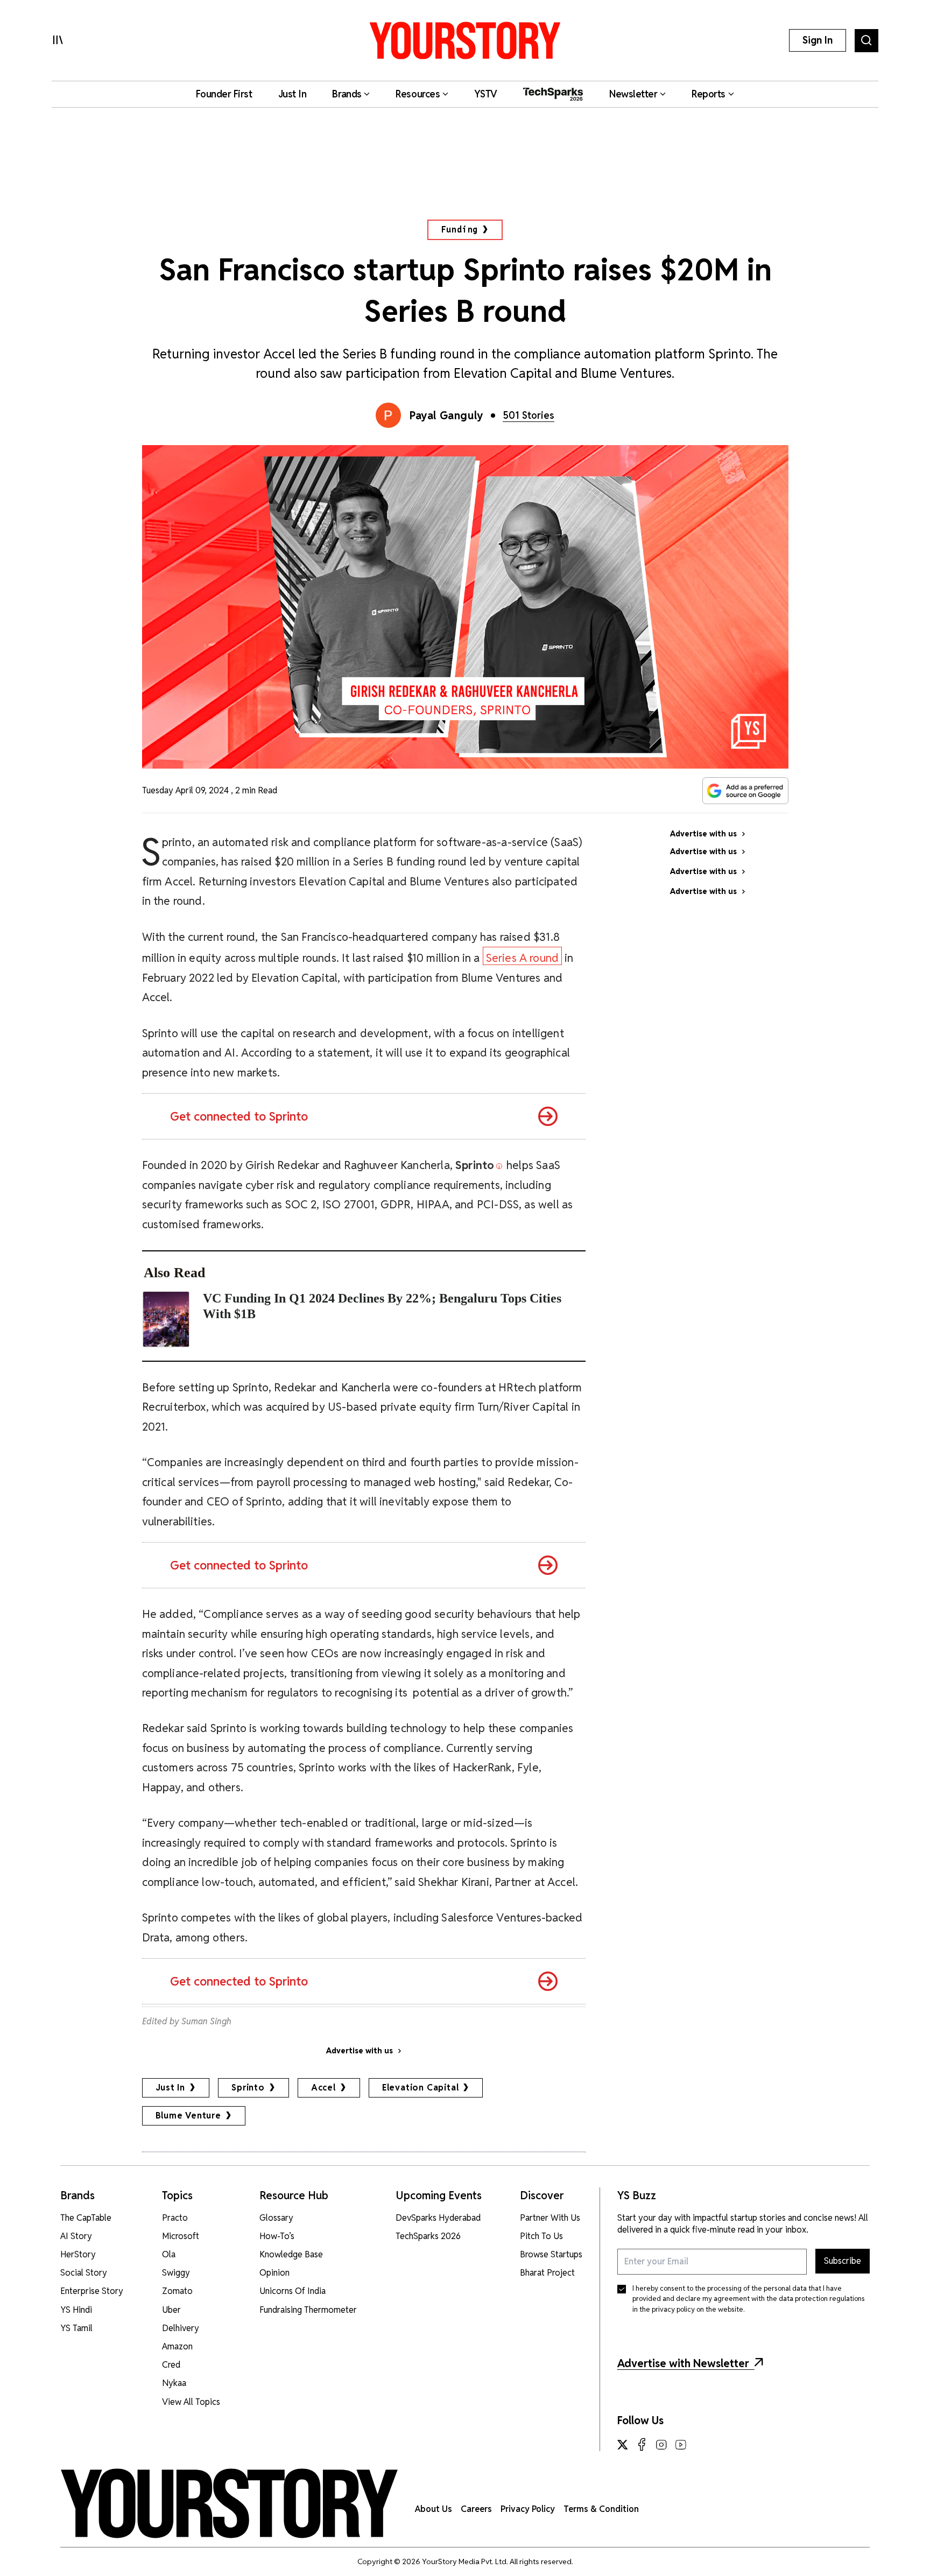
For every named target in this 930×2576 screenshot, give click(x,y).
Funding (460, 230)
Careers (476, 2509)
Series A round (523, 958)
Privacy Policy (528, 2509)
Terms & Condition (601, 2509)
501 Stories (529, 415)
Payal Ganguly (446, 416)
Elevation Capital (421, 2088)
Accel (323, 2088)
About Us (434, 2509)
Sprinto (248, 2088)
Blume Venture (188, 2116)
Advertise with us (360, 2051)
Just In (171, 2088)
